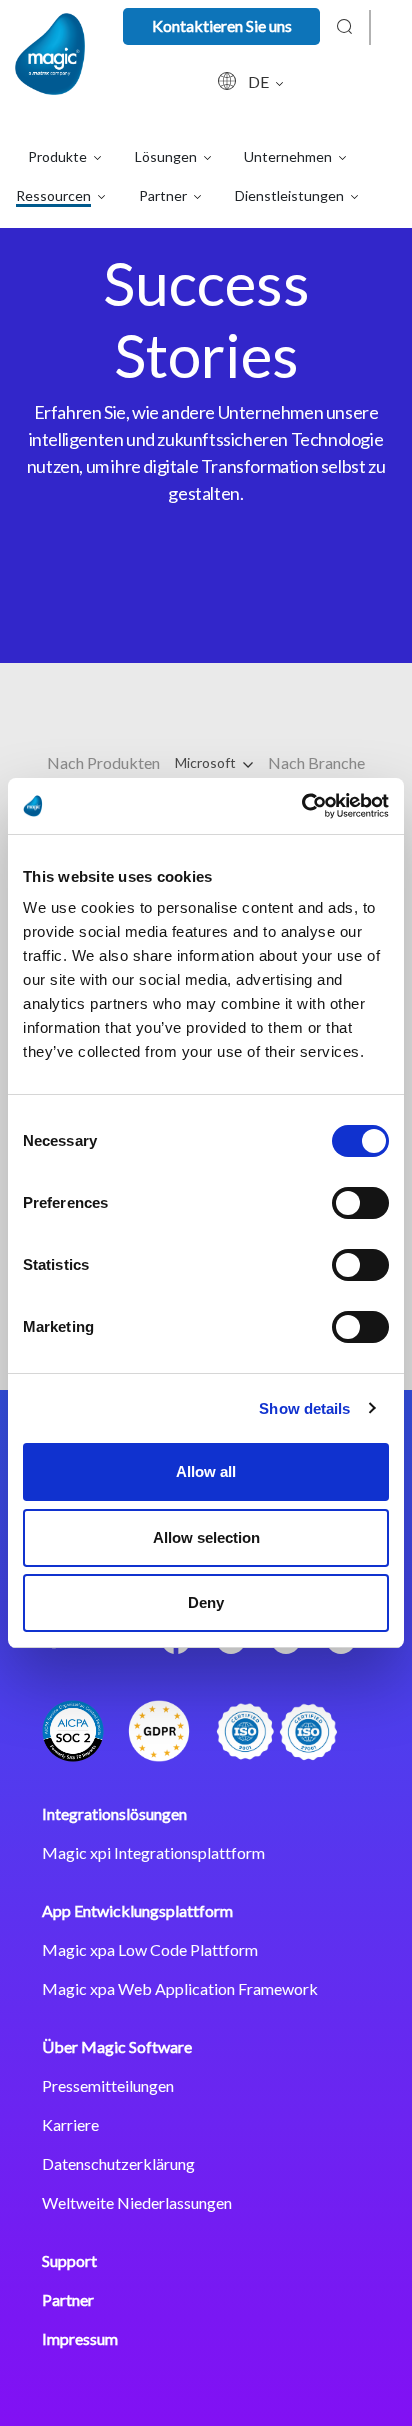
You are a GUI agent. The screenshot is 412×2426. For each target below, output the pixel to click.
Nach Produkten (103, 762)
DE (260, 81)
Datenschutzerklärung (118, 2163)
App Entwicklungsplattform (137, 1910)
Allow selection (206, 1537)
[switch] (360, 1203)
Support (69, 2260)
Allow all (206, 1471)
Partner (68, 2299)
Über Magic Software (117, 2046)
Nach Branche (316, 762)
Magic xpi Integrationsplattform (153, 1852)
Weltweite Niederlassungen (137, 2202)
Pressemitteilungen (108, 2085)
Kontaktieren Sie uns (222, 25)
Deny (206, 1602)
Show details (304, 1408)
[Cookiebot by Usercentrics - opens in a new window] (301, 806)
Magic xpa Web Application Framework (180, 1988)
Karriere (70, 2124)
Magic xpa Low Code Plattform (150, 1949)
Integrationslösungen (114, 1813)
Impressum (80, 2338)
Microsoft (207, 762)
